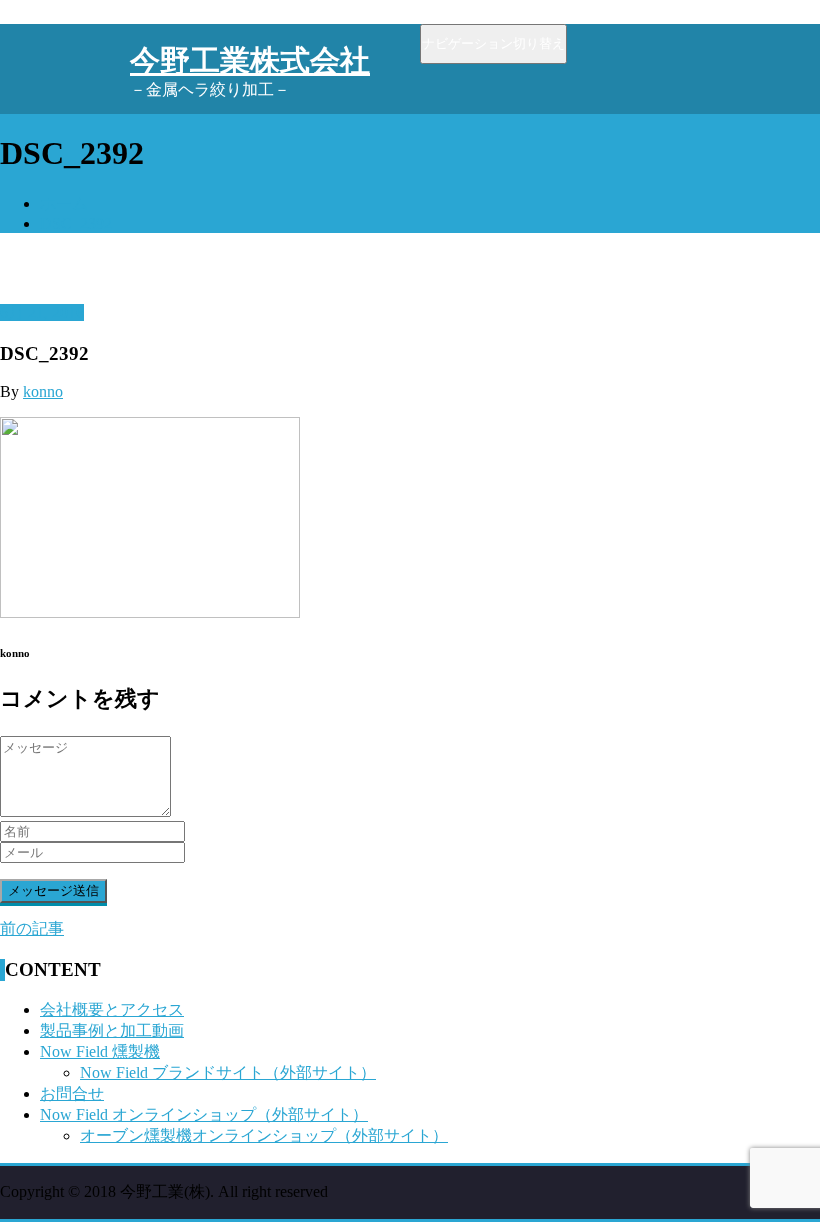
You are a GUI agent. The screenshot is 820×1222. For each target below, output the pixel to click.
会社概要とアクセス (112, 1009)
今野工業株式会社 (250, 60)
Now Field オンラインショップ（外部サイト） (204, 1114)
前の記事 (32, 928)
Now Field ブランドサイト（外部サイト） (228, 1072)
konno (43, 391)
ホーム (64, 203)
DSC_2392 (76, 223)
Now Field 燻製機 (100, 1051)
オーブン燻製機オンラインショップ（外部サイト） (264, 1135)
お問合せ (72, 1093)
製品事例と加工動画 (112, 1030)
